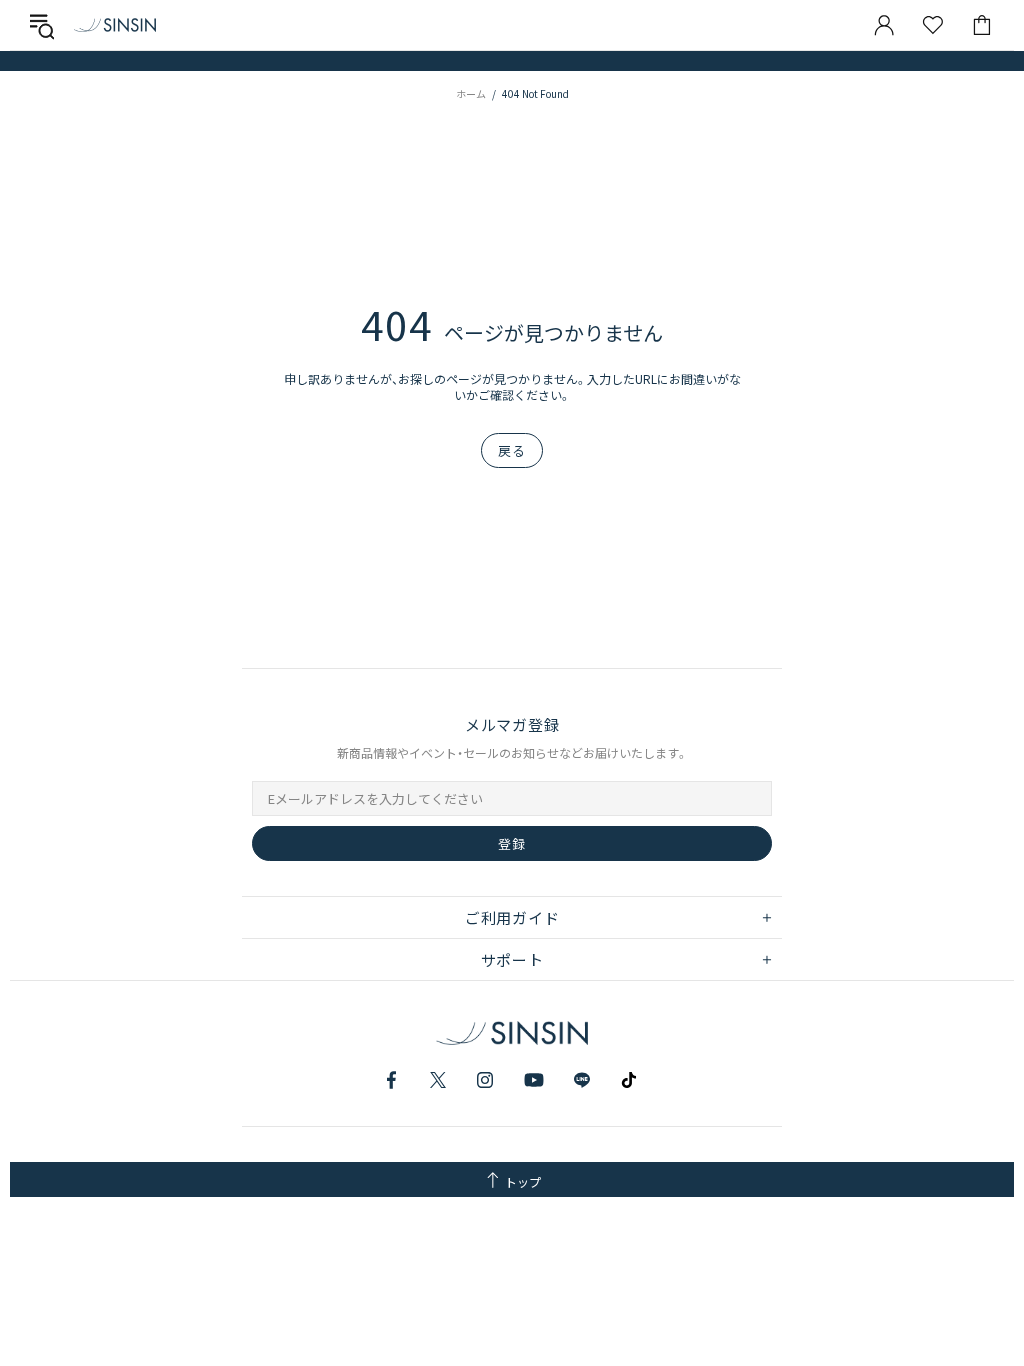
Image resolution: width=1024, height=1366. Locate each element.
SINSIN (115, 24)
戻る (511, 450)
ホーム (471, 93)
